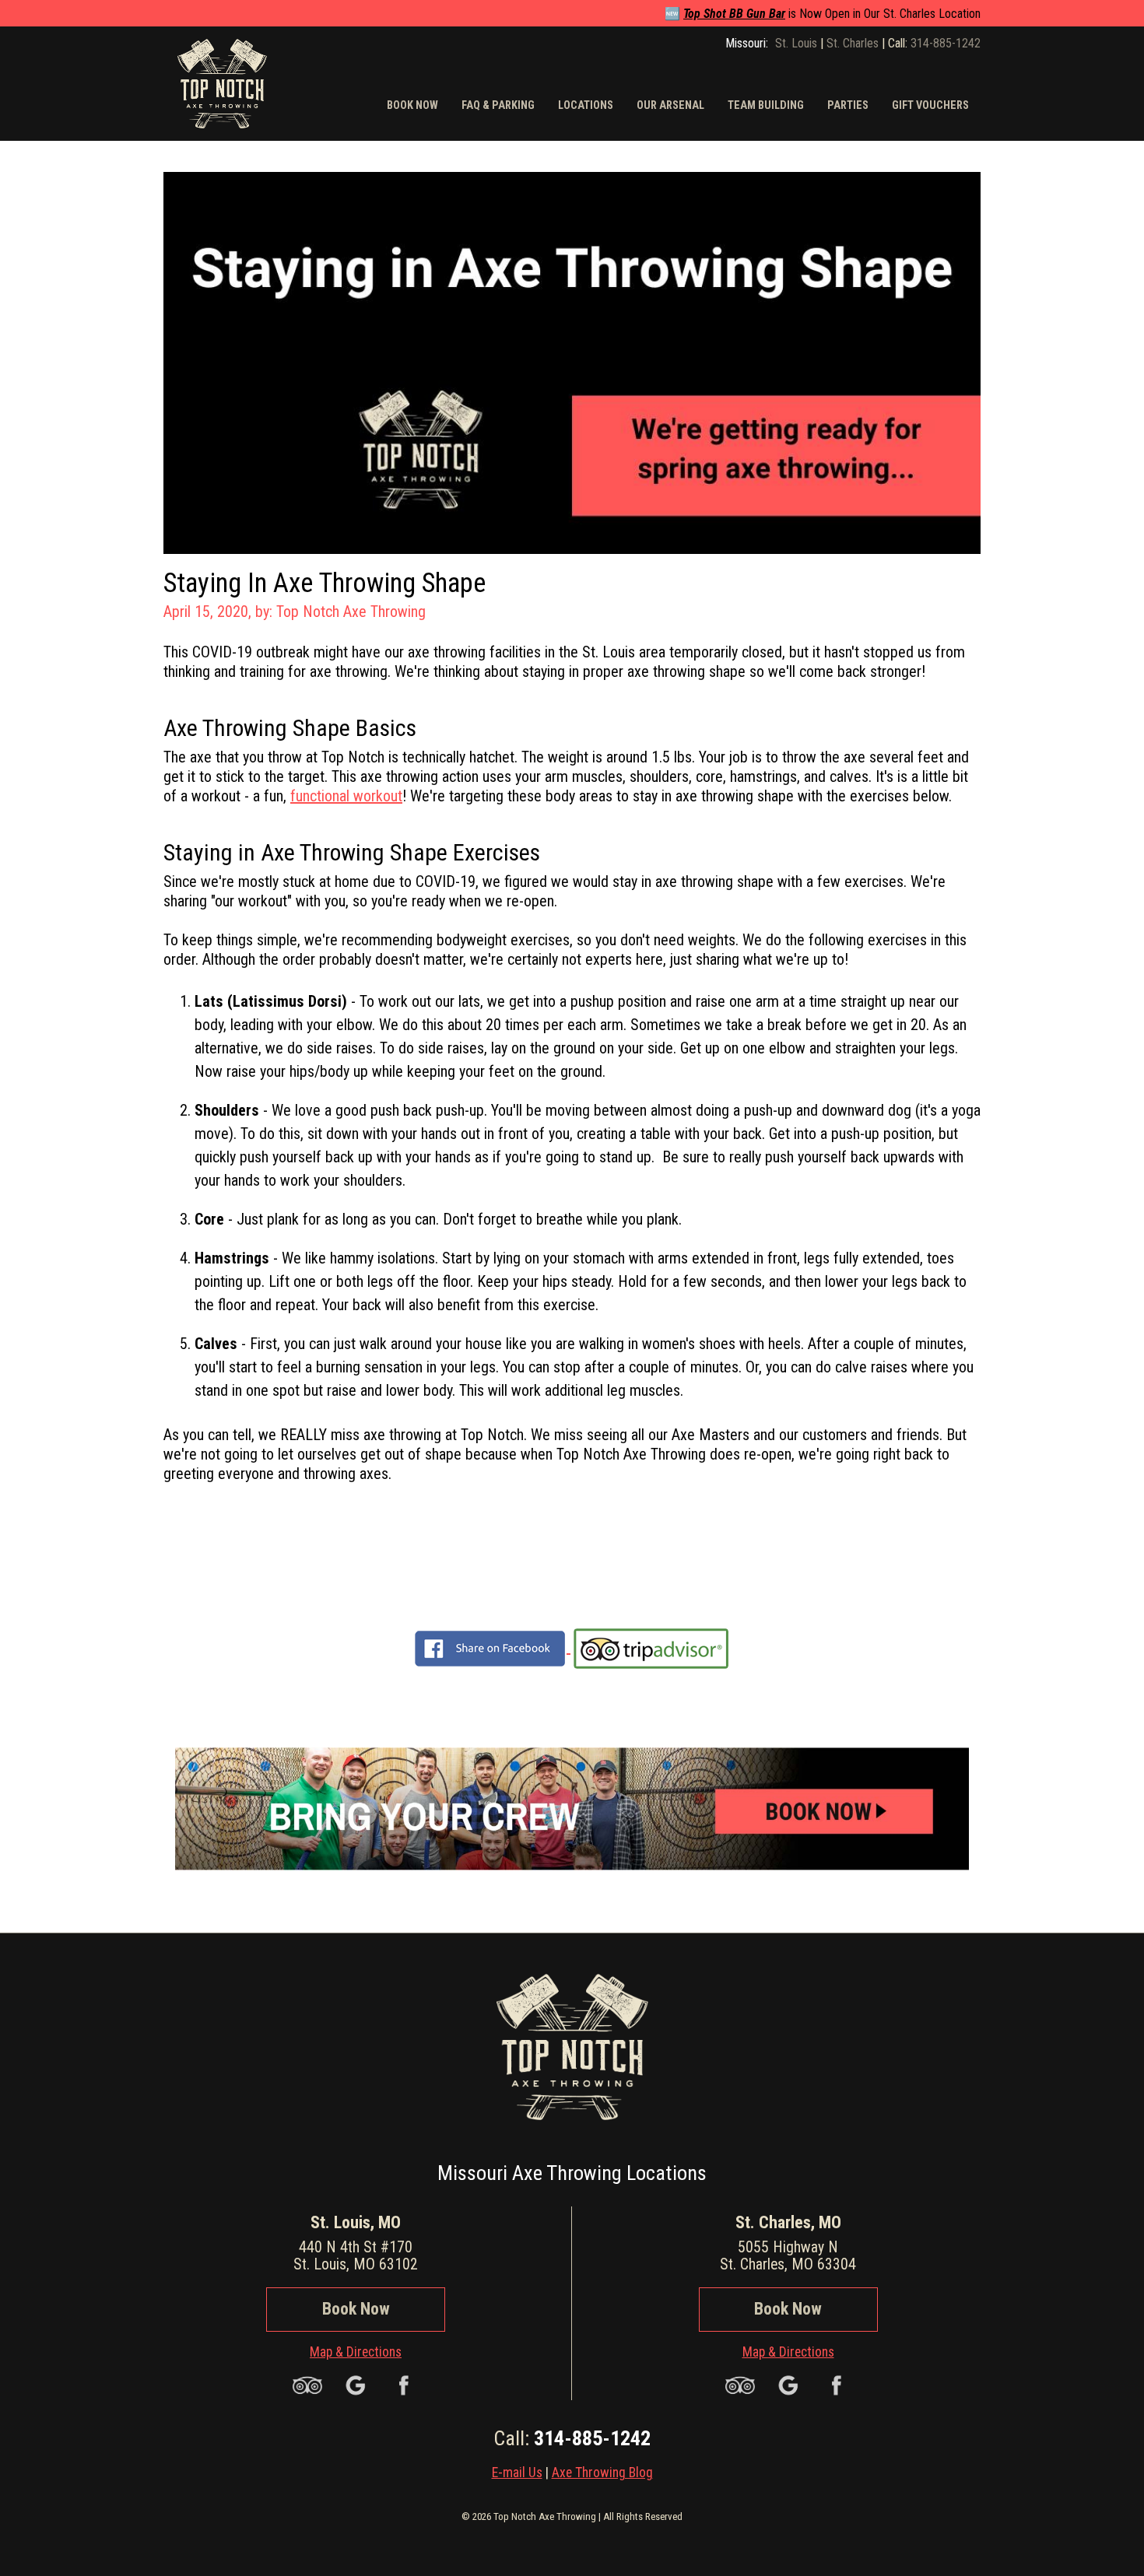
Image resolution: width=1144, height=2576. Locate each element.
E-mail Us (517, 2473)
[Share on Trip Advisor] (651, 1647)
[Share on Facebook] (490, 1647)
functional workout (346, 796)
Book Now (356, 2309)
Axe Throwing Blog (602, 2473)
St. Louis (796, 43)
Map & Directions (356, 2352)
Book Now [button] (412, 105)
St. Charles (853, 43)
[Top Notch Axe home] (222, 82)
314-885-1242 (946, 43)
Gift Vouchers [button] (930, 105)
